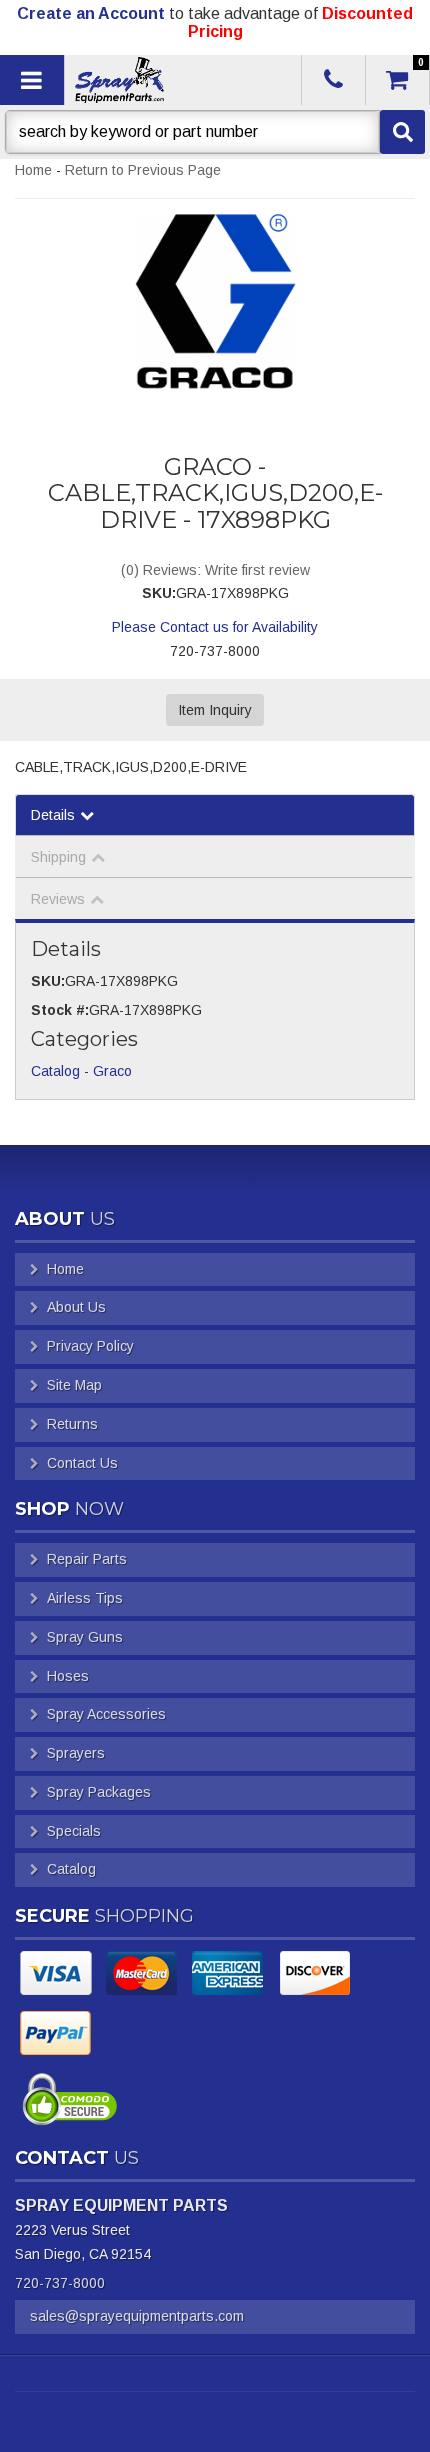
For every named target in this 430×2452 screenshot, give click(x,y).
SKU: (159, 593)
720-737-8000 (60, 2283)
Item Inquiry (215, 710)
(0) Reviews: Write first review (215, 570)
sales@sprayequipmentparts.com (137, 2316)
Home (33, 170)
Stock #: (60, 1010)
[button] (215, 132)
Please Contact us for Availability (215, 627)
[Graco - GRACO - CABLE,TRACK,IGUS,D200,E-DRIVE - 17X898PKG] (215, 301)
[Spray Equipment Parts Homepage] (181, 80)
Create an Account (91, 13)
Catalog (55, 1071)
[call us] (333, 80)
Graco (112, 1071)
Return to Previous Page (143, 170)
